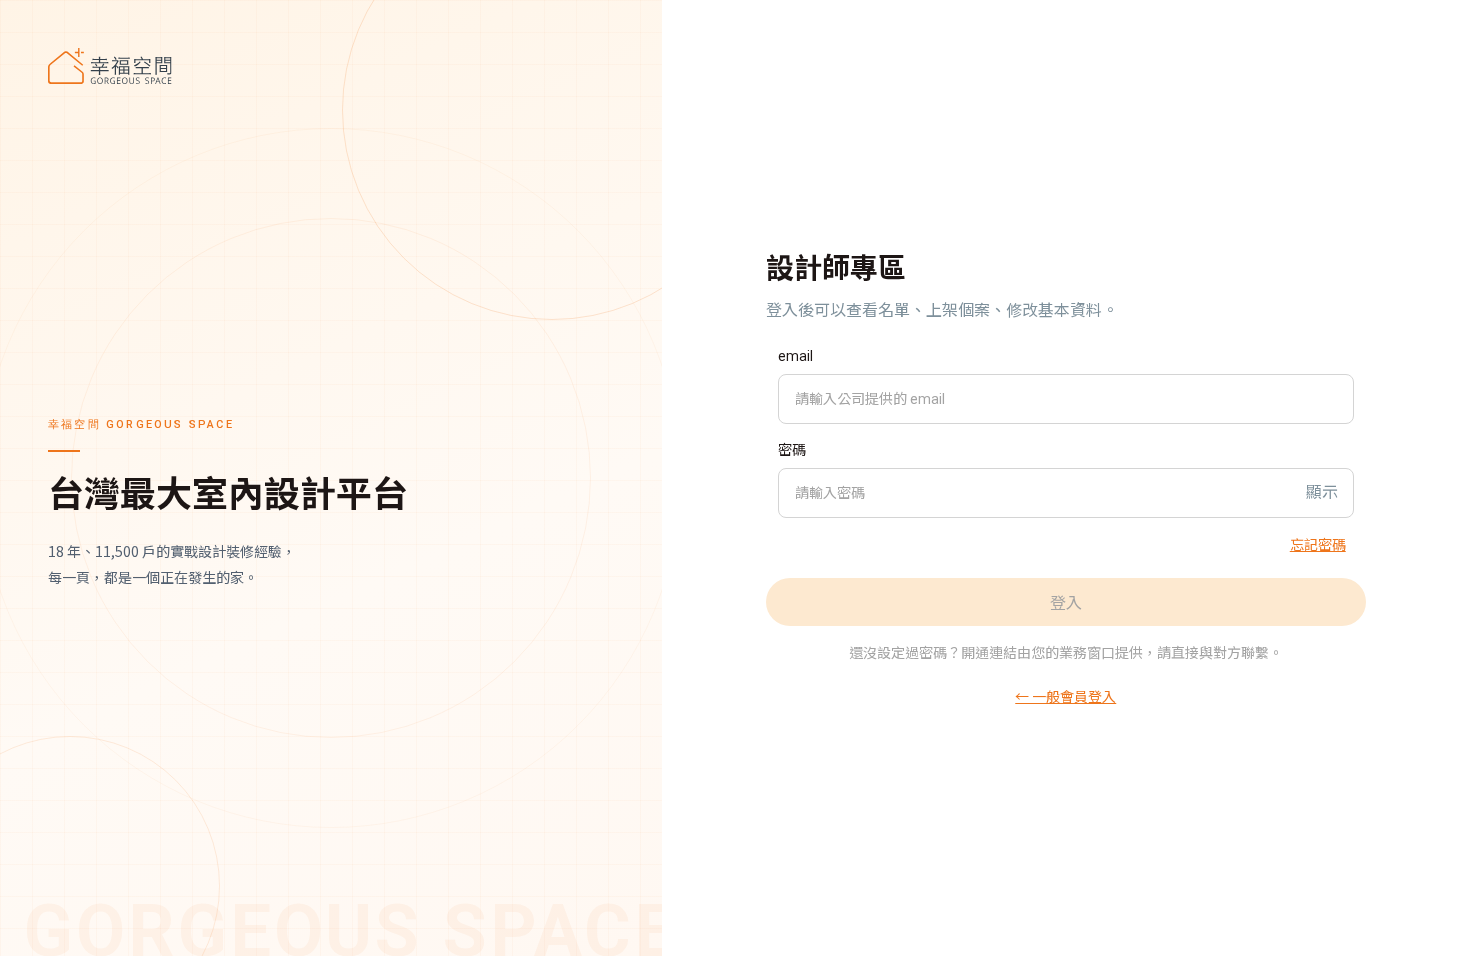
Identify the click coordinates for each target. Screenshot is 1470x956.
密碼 (792, 450)
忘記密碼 (1318, 544)
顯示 (1322, 492)
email (795, 356)
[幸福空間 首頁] (331, 66)
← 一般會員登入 (1065, 696)
